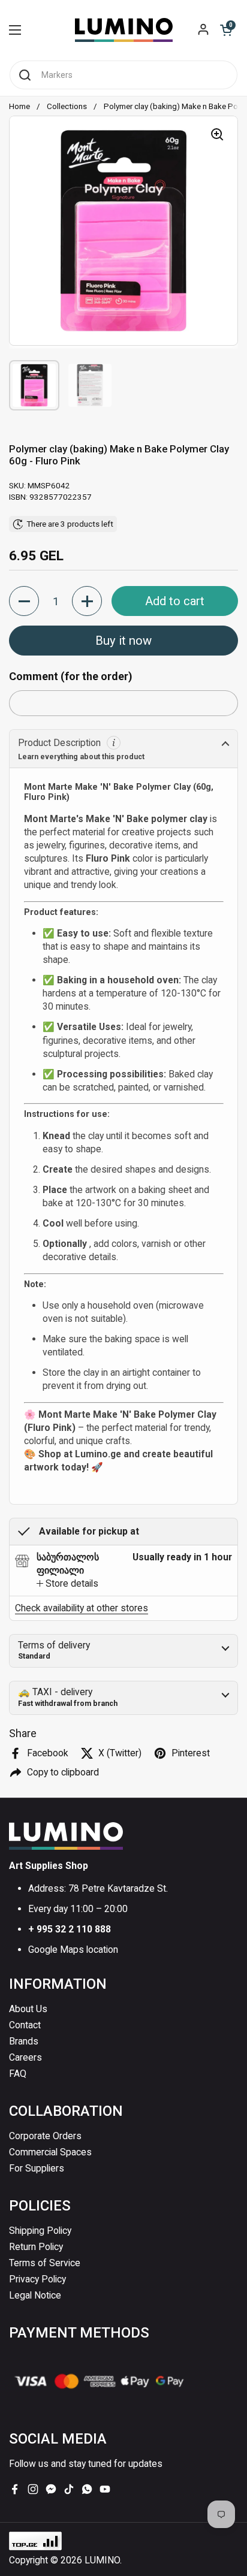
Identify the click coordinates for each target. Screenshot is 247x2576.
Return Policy (36, 2247)
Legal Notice (35, 2295)
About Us (28, 2009)
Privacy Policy (37, 2279)
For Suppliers (37, 2168)
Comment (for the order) (71, 676)
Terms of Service (45, 2263)
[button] (226, 30)
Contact (25, 2025)
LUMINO (102, 2560)
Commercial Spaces (50, 2152)
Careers (25, 2057)
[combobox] (123, 75)
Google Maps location (73, 1950)
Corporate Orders (45, 2136)
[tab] (67, 1584)
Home (19, 106)
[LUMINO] (124, 30)
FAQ (18, 2074)
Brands (24, 2041)
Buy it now (123, 641)
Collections (67, 106)
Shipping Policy (40, 2231)
